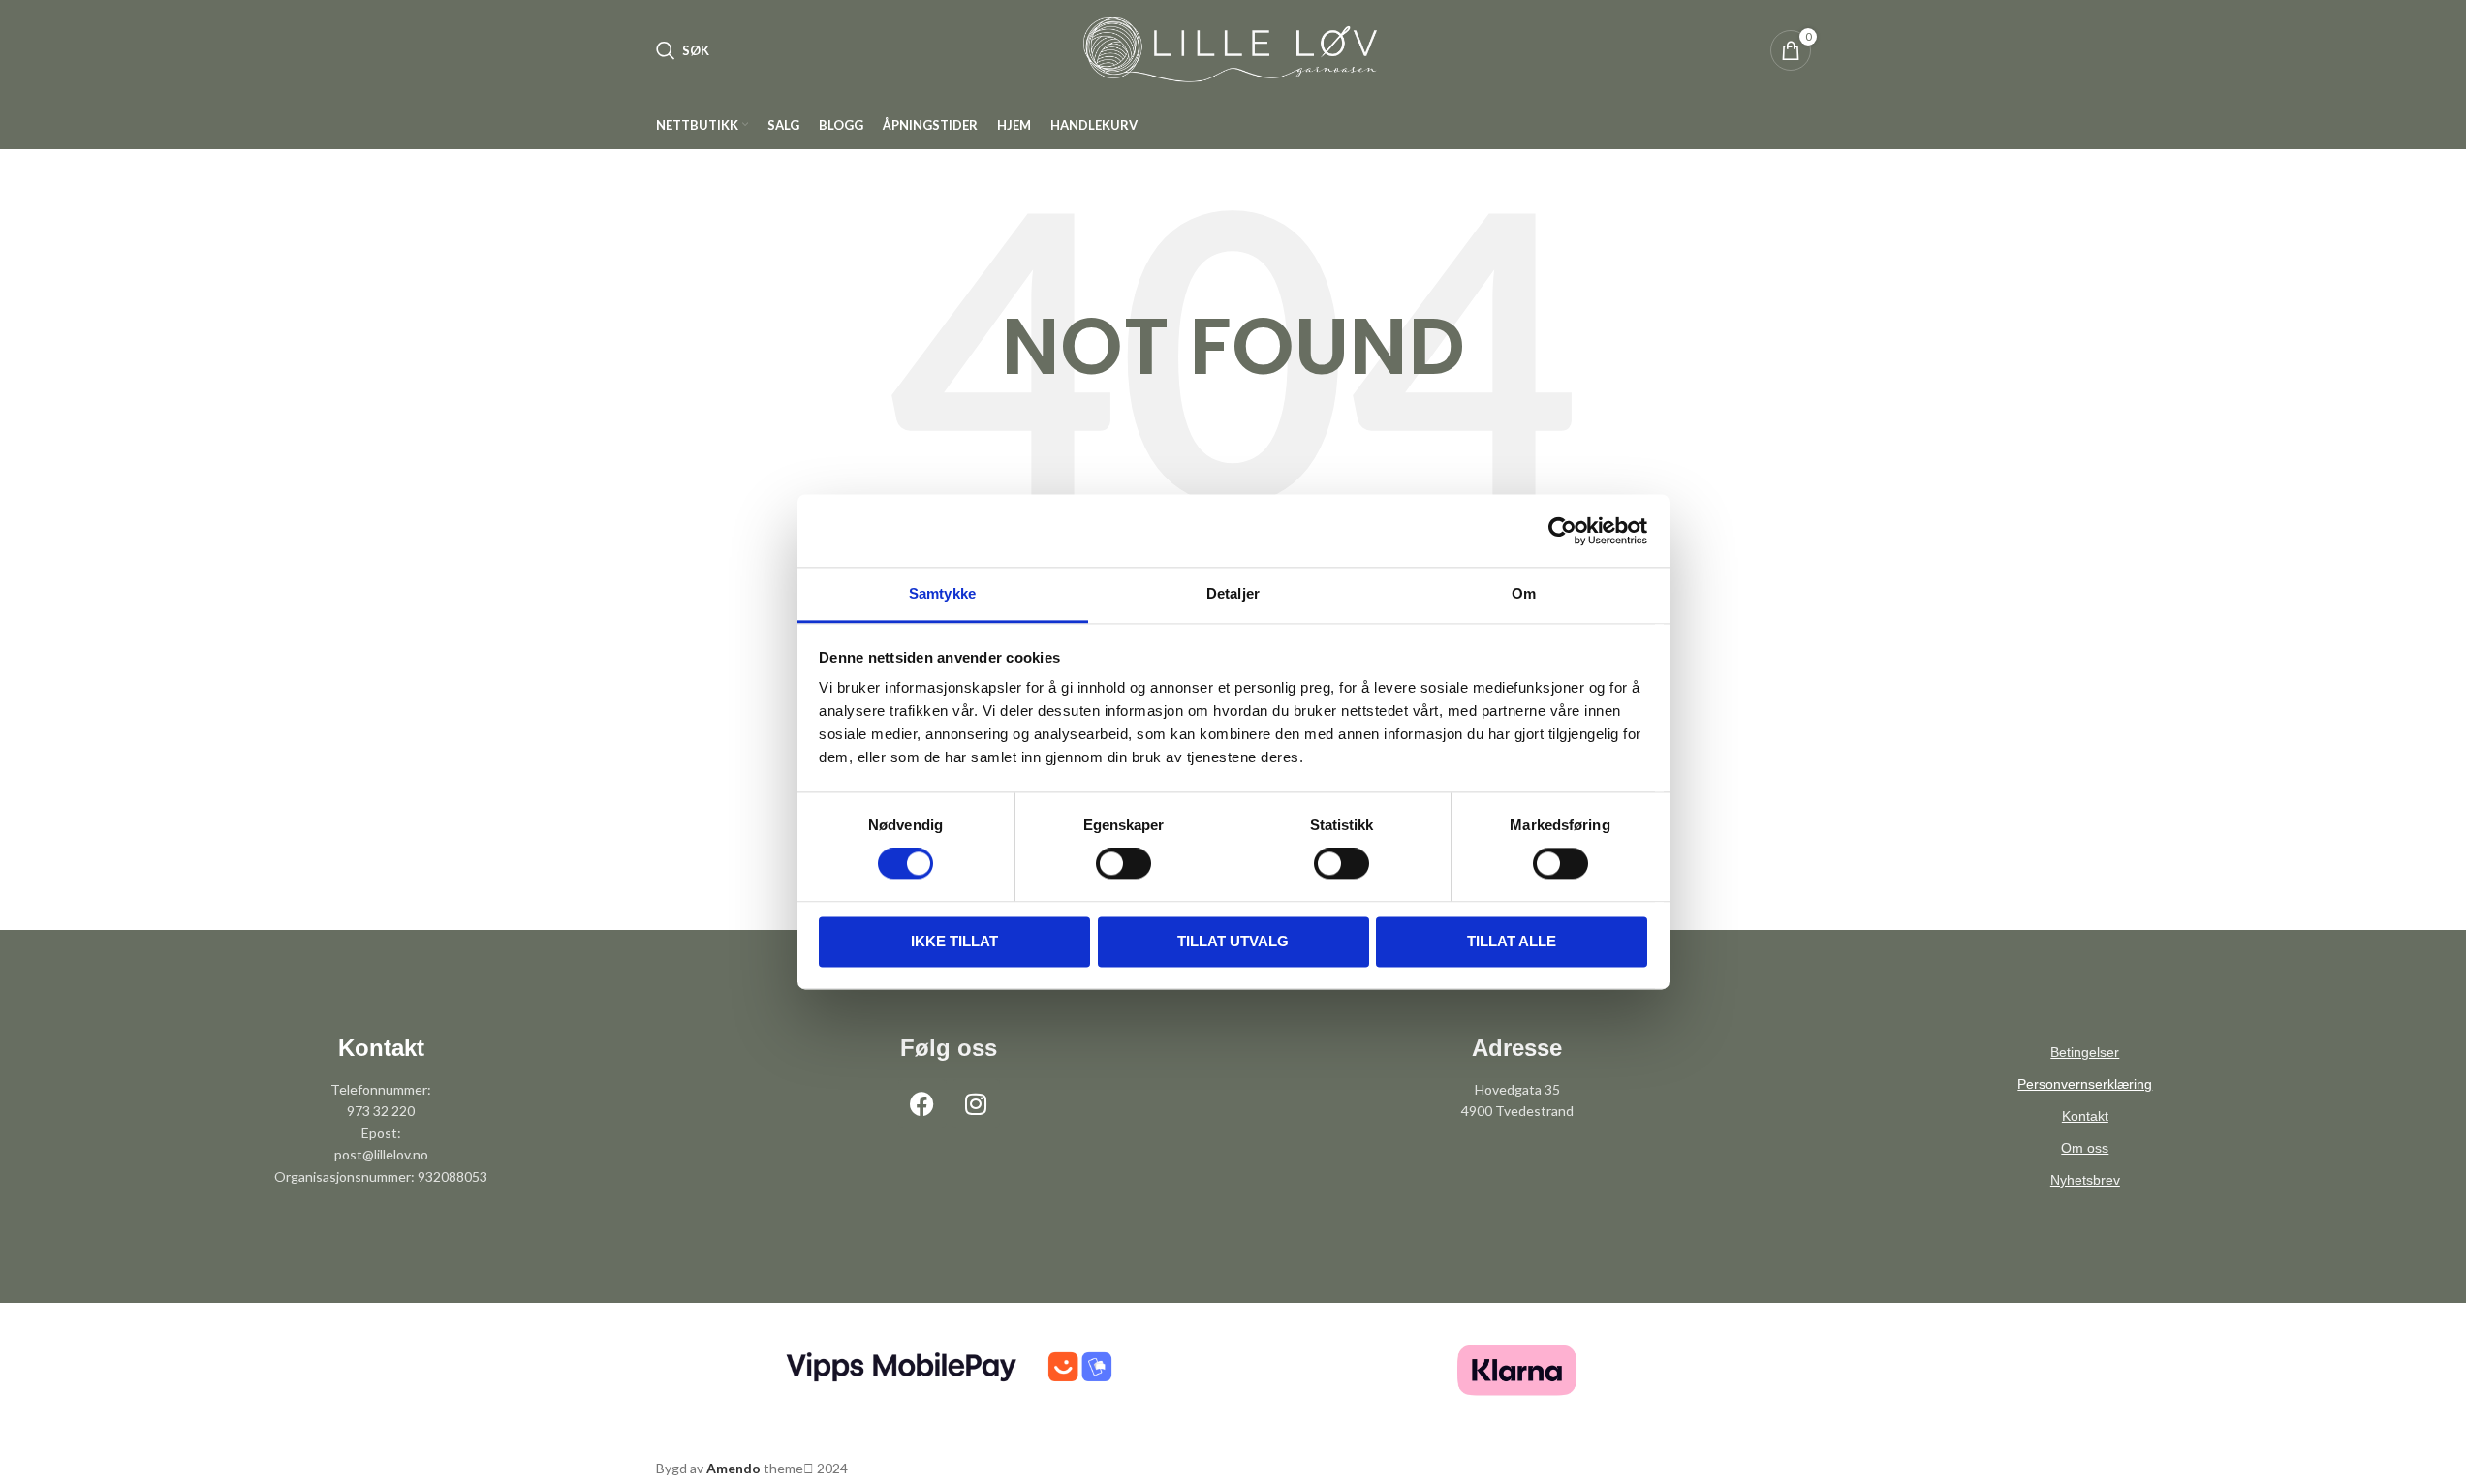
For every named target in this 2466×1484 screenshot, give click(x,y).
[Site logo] (1233, 49)
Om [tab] (1524, 593)
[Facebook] (922, 1103)
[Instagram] (976, 1103)
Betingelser (2085, 1052)
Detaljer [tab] (1233, 593)
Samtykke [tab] (942, 593)
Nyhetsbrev (2085, 1180)
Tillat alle (1512, 941)
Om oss (2085, 1148)
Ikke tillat (954, 941)
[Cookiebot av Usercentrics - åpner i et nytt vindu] (1562, 531)
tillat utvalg (1233, 941)
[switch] (1124, 864)
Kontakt (2085, 1116)
